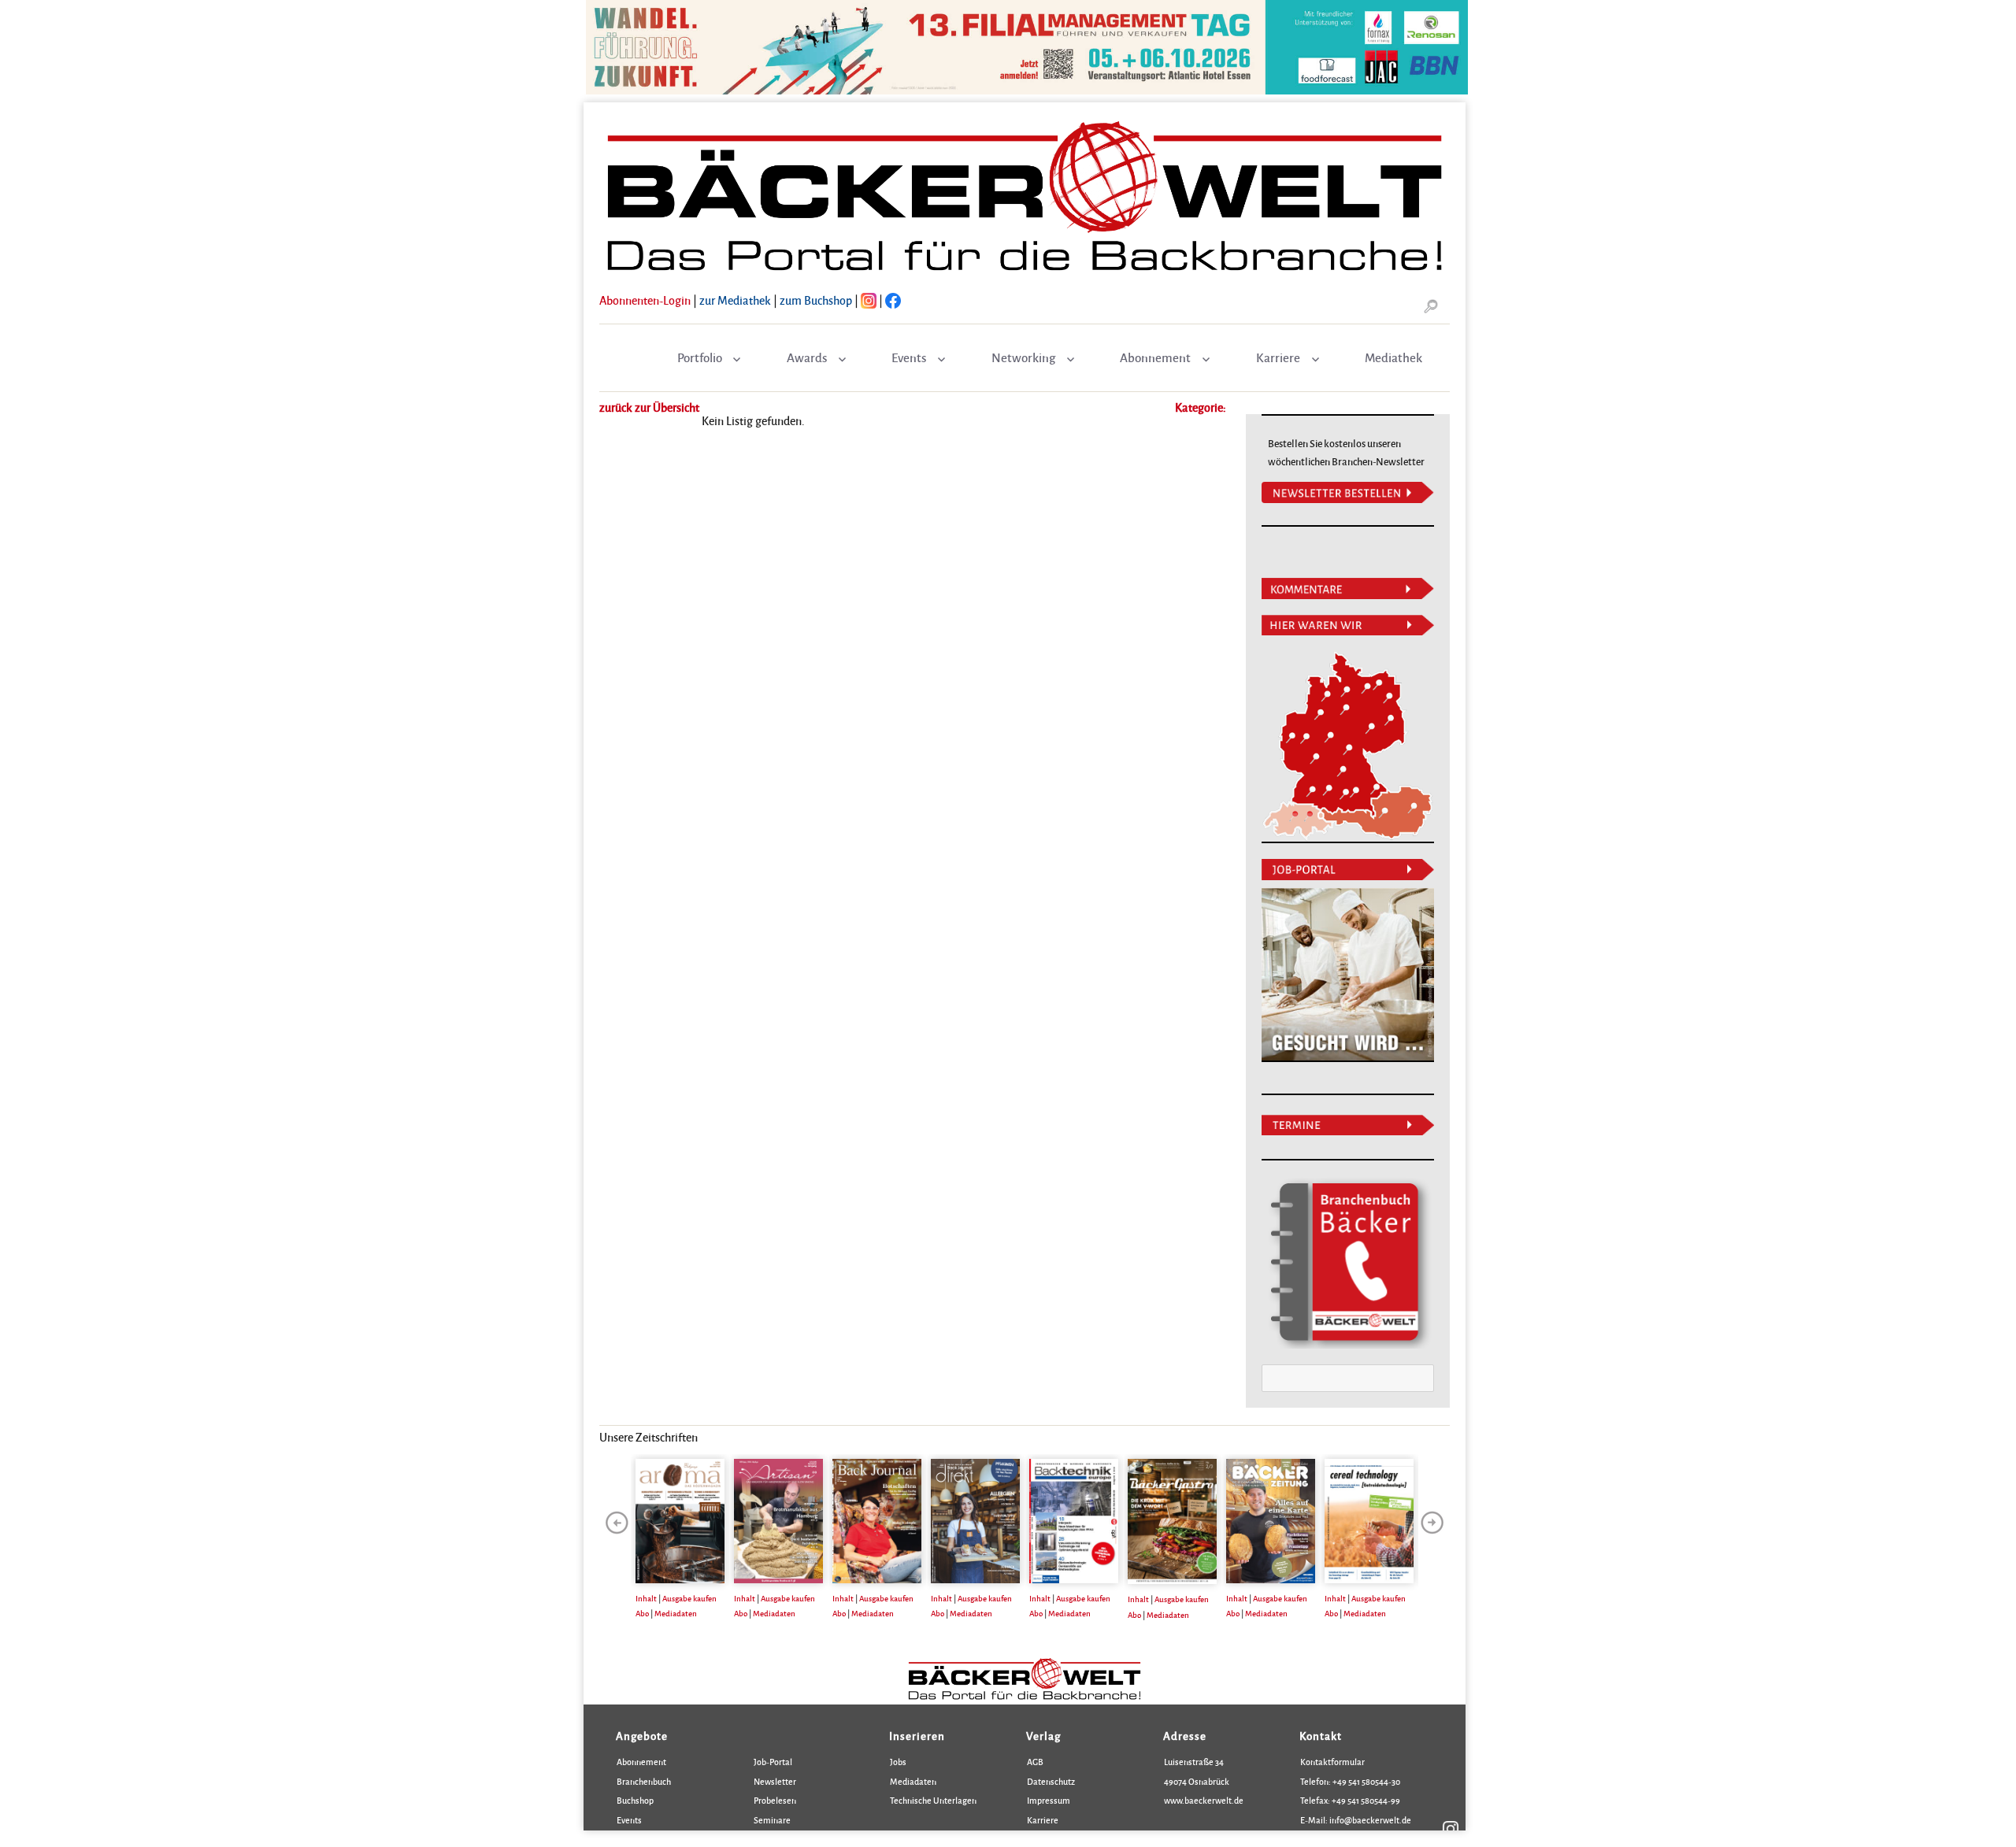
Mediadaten (676, 1613)
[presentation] (617, 1523)
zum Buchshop (816, 300)
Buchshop (635, 1800)
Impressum (1049, 1800)
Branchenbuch (644, 1781)
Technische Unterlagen (933, 1800)
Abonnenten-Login (645, 300)
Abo (642, 1613)
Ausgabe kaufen (689, 1598)
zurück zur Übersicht (649, 407)
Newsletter (775, 1781)
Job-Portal (773, 1762)
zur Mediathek (735, 300)
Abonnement (1155, 357)
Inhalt (646, 1598)
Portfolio (700, 357)
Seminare (772, 1820)
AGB (1035, 1762)
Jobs (898, 1762)
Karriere (1278, 357)
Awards (807, 357)
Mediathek (1393, 357)
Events (909, 357)
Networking (1023, 357)
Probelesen (775, 1800)
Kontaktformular (1332, 1762)
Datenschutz (1051, 1781)
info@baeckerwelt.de (1369, 1820)
